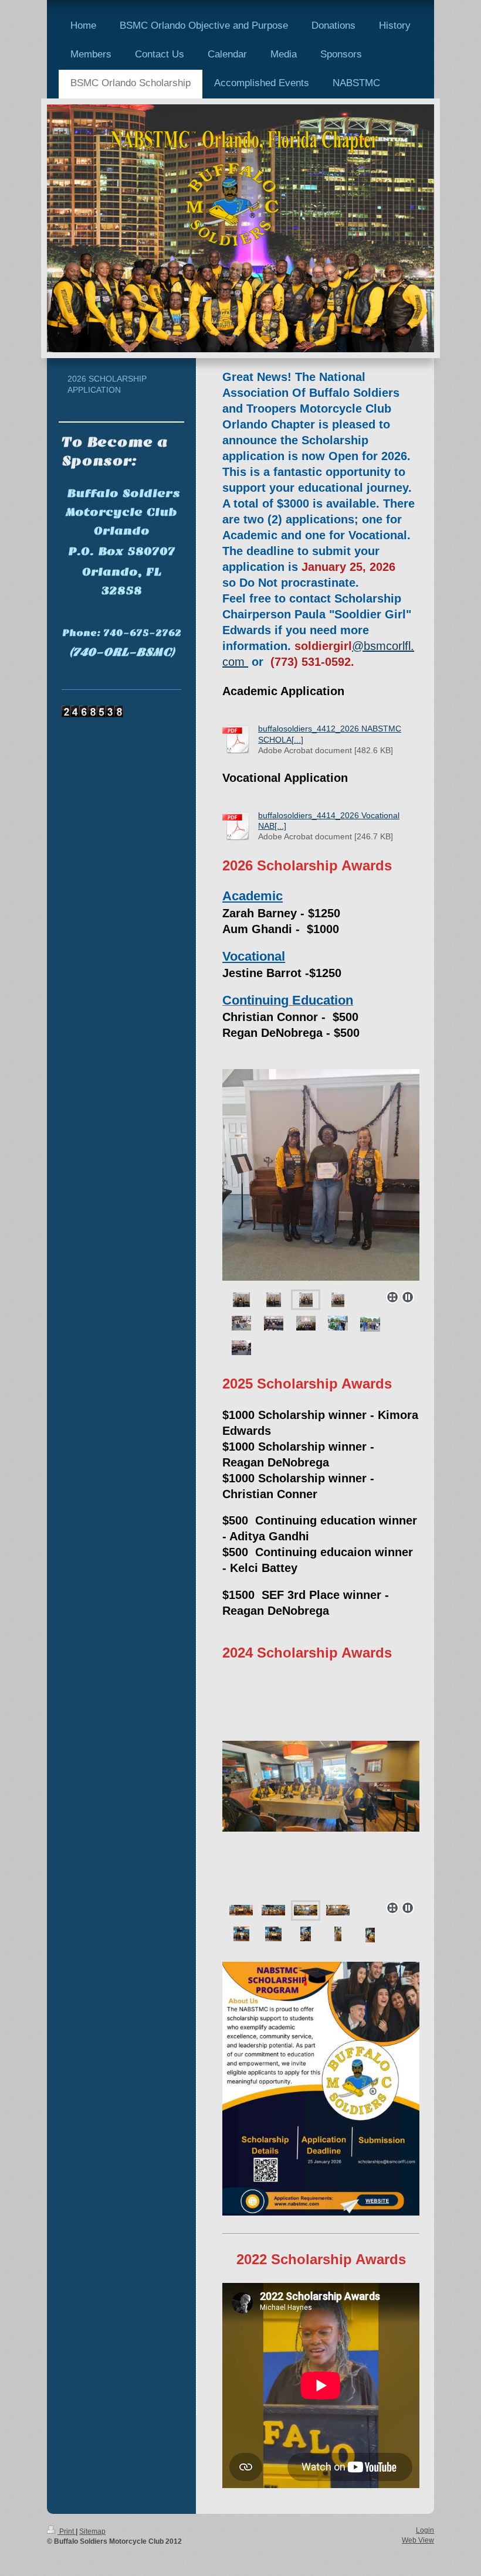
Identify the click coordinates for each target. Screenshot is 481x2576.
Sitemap (92, 2531)
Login (425, 2530)
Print (67, 2531)
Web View (418, 2540)
